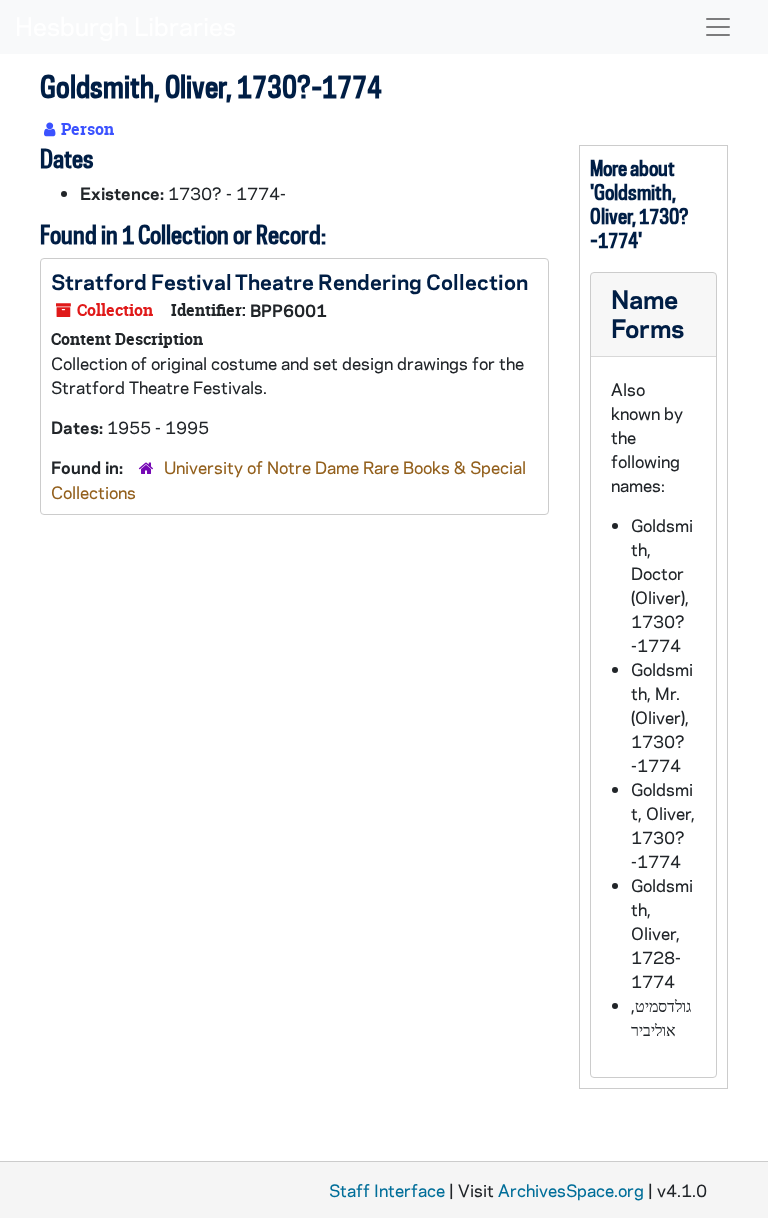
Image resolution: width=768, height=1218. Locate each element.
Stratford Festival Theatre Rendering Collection (289, 281)
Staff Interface (387, 1190)
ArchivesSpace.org (571, 1190)
